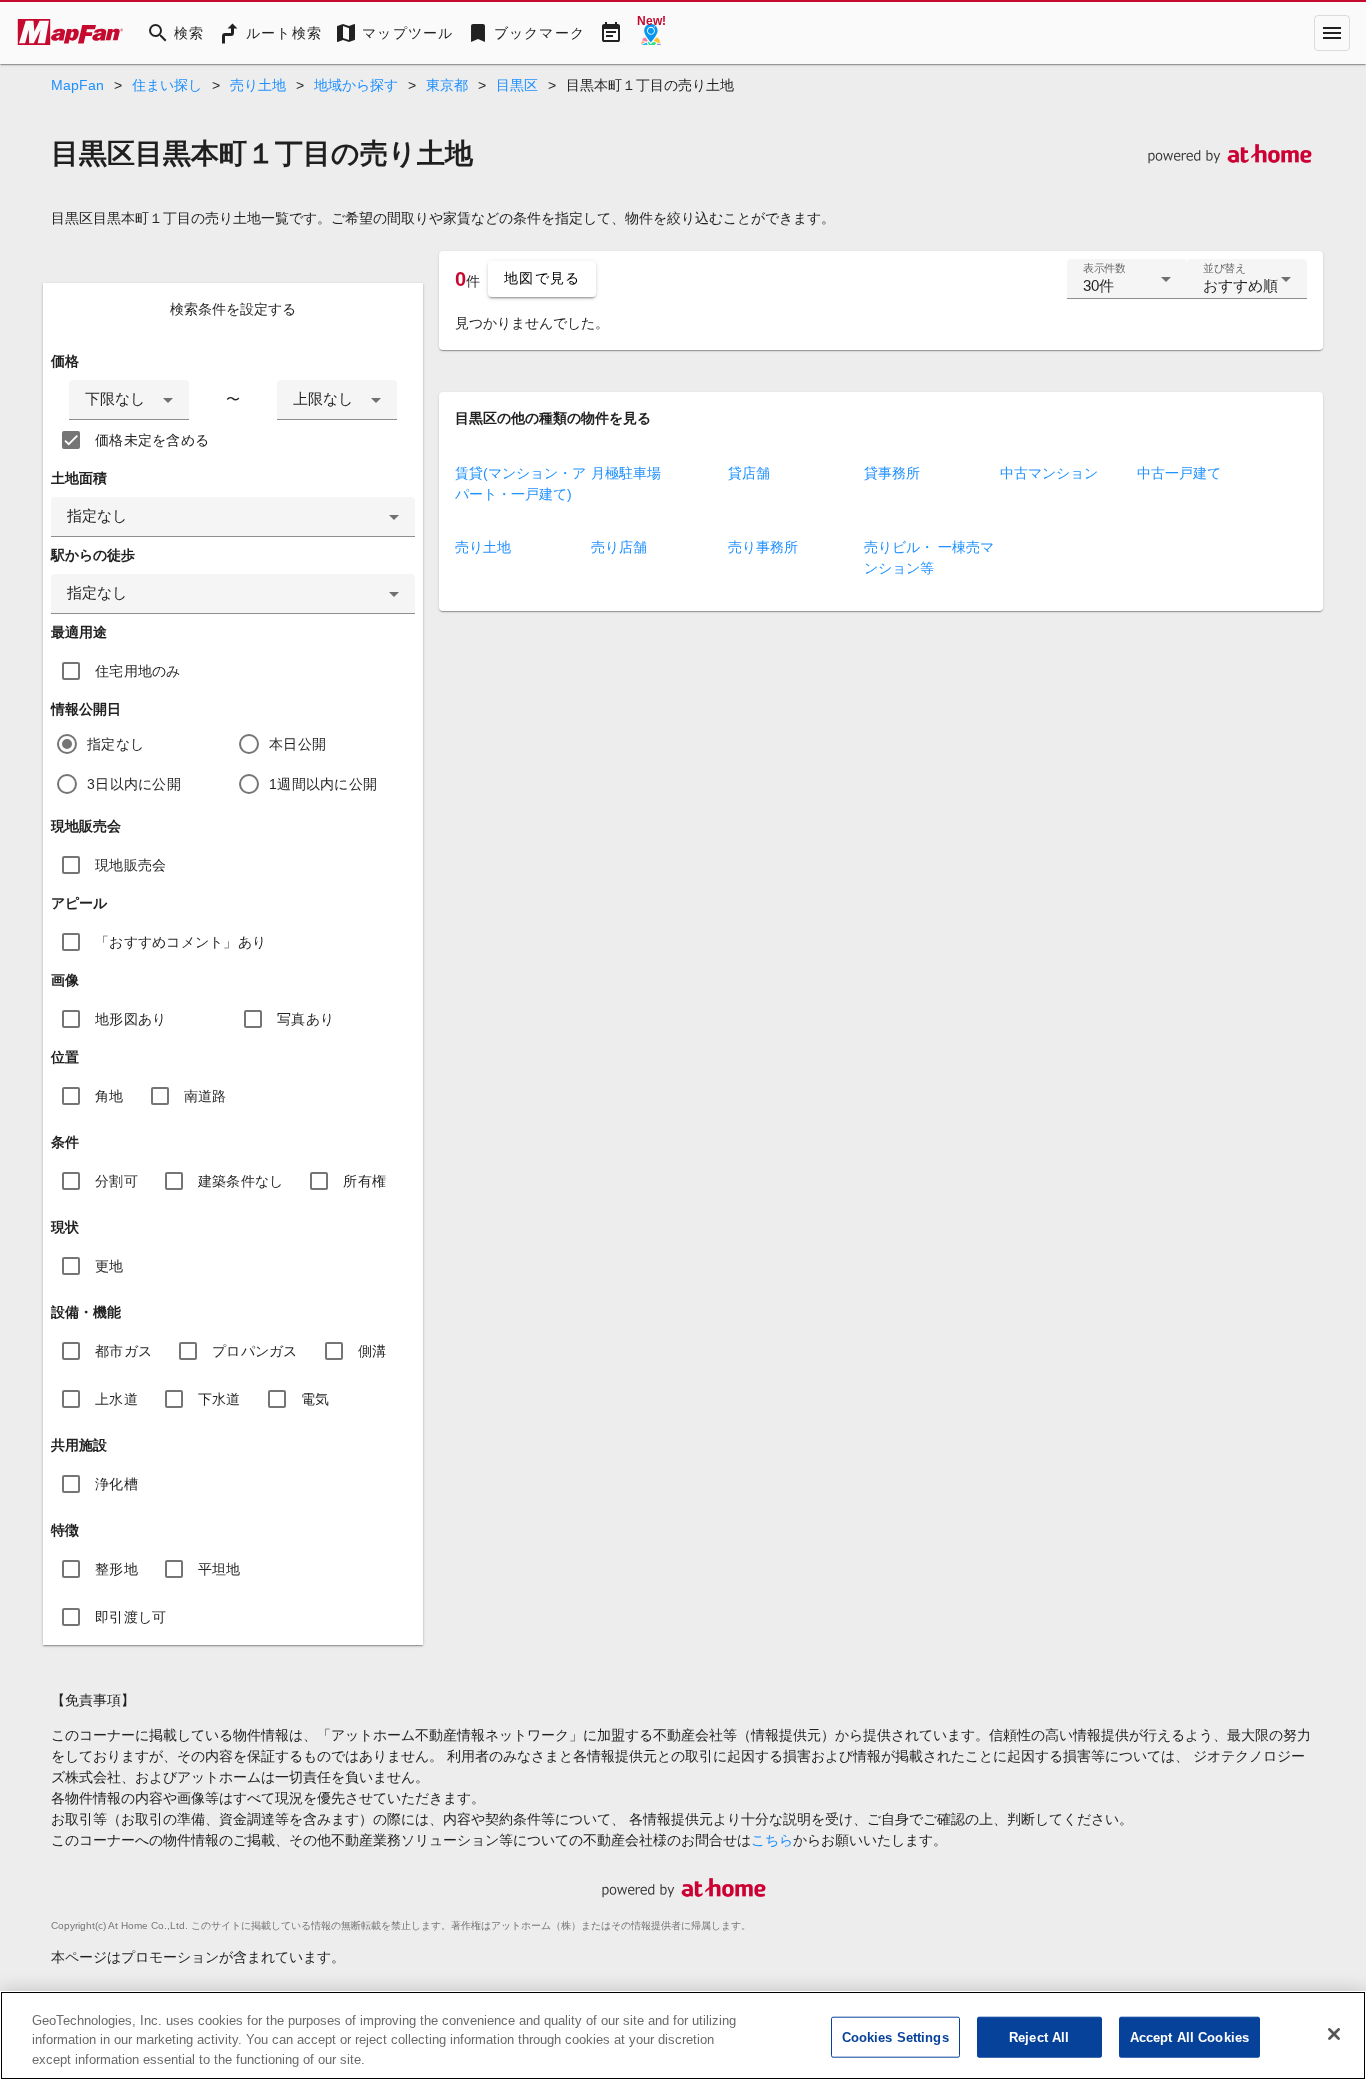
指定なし (115, 744)
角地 (109, 1096)
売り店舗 (619, 547)
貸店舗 (749, 473)
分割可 (116, 1181)
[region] (683, 2035)
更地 (109, 1266)
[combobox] (129, 400)
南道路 (205, 1096)
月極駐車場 (626, 473)
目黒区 (517, 85)
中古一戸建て (1179, 473)
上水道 (116, 1399)
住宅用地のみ (138, 671)
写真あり (305, 1019)
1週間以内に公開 (323, 784)
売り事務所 (763, 547)
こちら (772, 1840)
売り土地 (258, 85)
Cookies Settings (895, 2036)
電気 (315, 1399)
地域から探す (356, 85)
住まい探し (167, 85)
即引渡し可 (130, 1617)
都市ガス (123, 1351)
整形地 (116, 1569)
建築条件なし (241, 1181)
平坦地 (219, 1569)
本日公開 (297, 744)
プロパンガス (255, 1351)
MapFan (77, 85)
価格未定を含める (152, 440)
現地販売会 (130, 865)
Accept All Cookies (1189, 2036)
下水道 (219, 1399)
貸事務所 (892, 473)
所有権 (364, 1181)
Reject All (1039, 2036)
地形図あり (130, 1019)
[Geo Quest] (651, 33)
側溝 (372, 1351)
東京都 (447, 85)
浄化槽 (116, 1484)
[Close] (1334, 2034)
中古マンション (1049, 473)
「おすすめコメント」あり (180, 942)
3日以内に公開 (134, 784)
